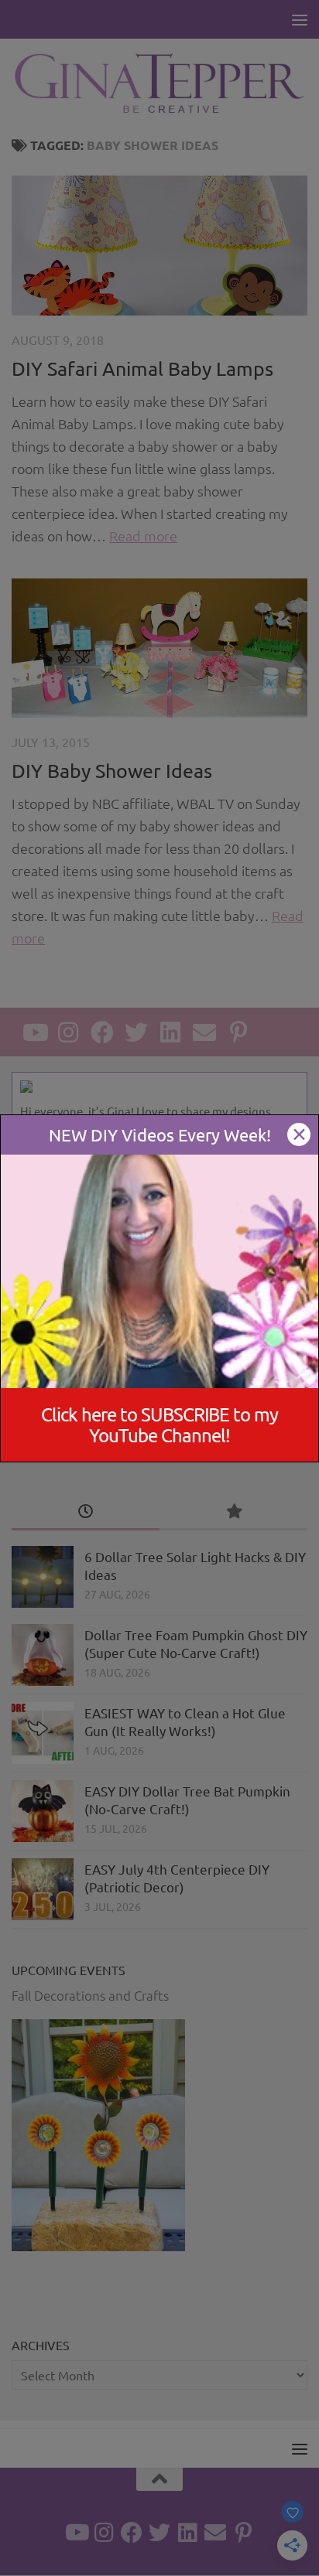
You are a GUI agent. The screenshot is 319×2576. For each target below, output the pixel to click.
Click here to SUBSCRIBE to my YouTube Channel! (159, 1424)
